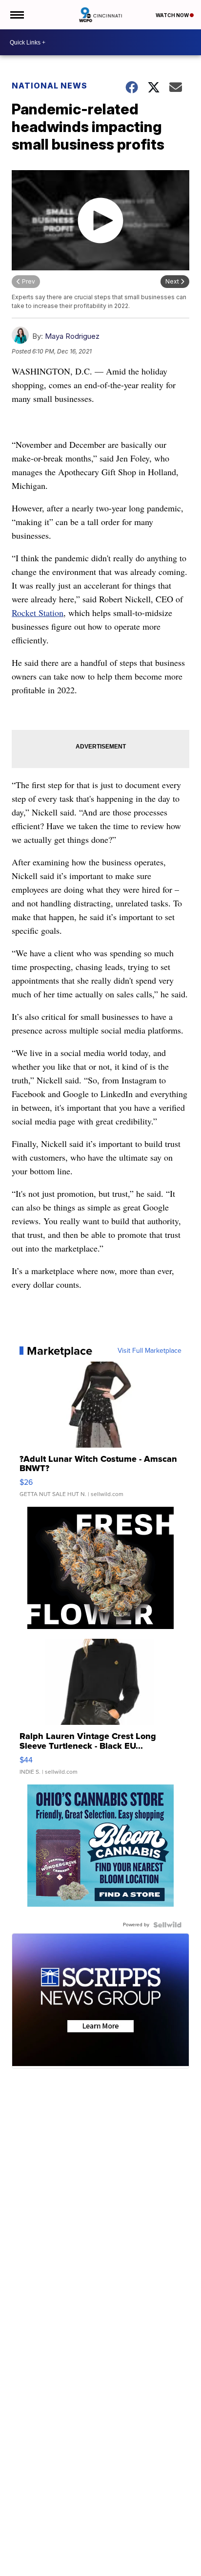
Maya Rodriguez (72, 336)
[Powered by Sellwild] (167, 1925)
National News (50, 86)
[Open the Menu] (16, 15)
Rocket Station (38, 613)
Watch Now (173, 15)
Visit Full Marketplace (150, 1351)
